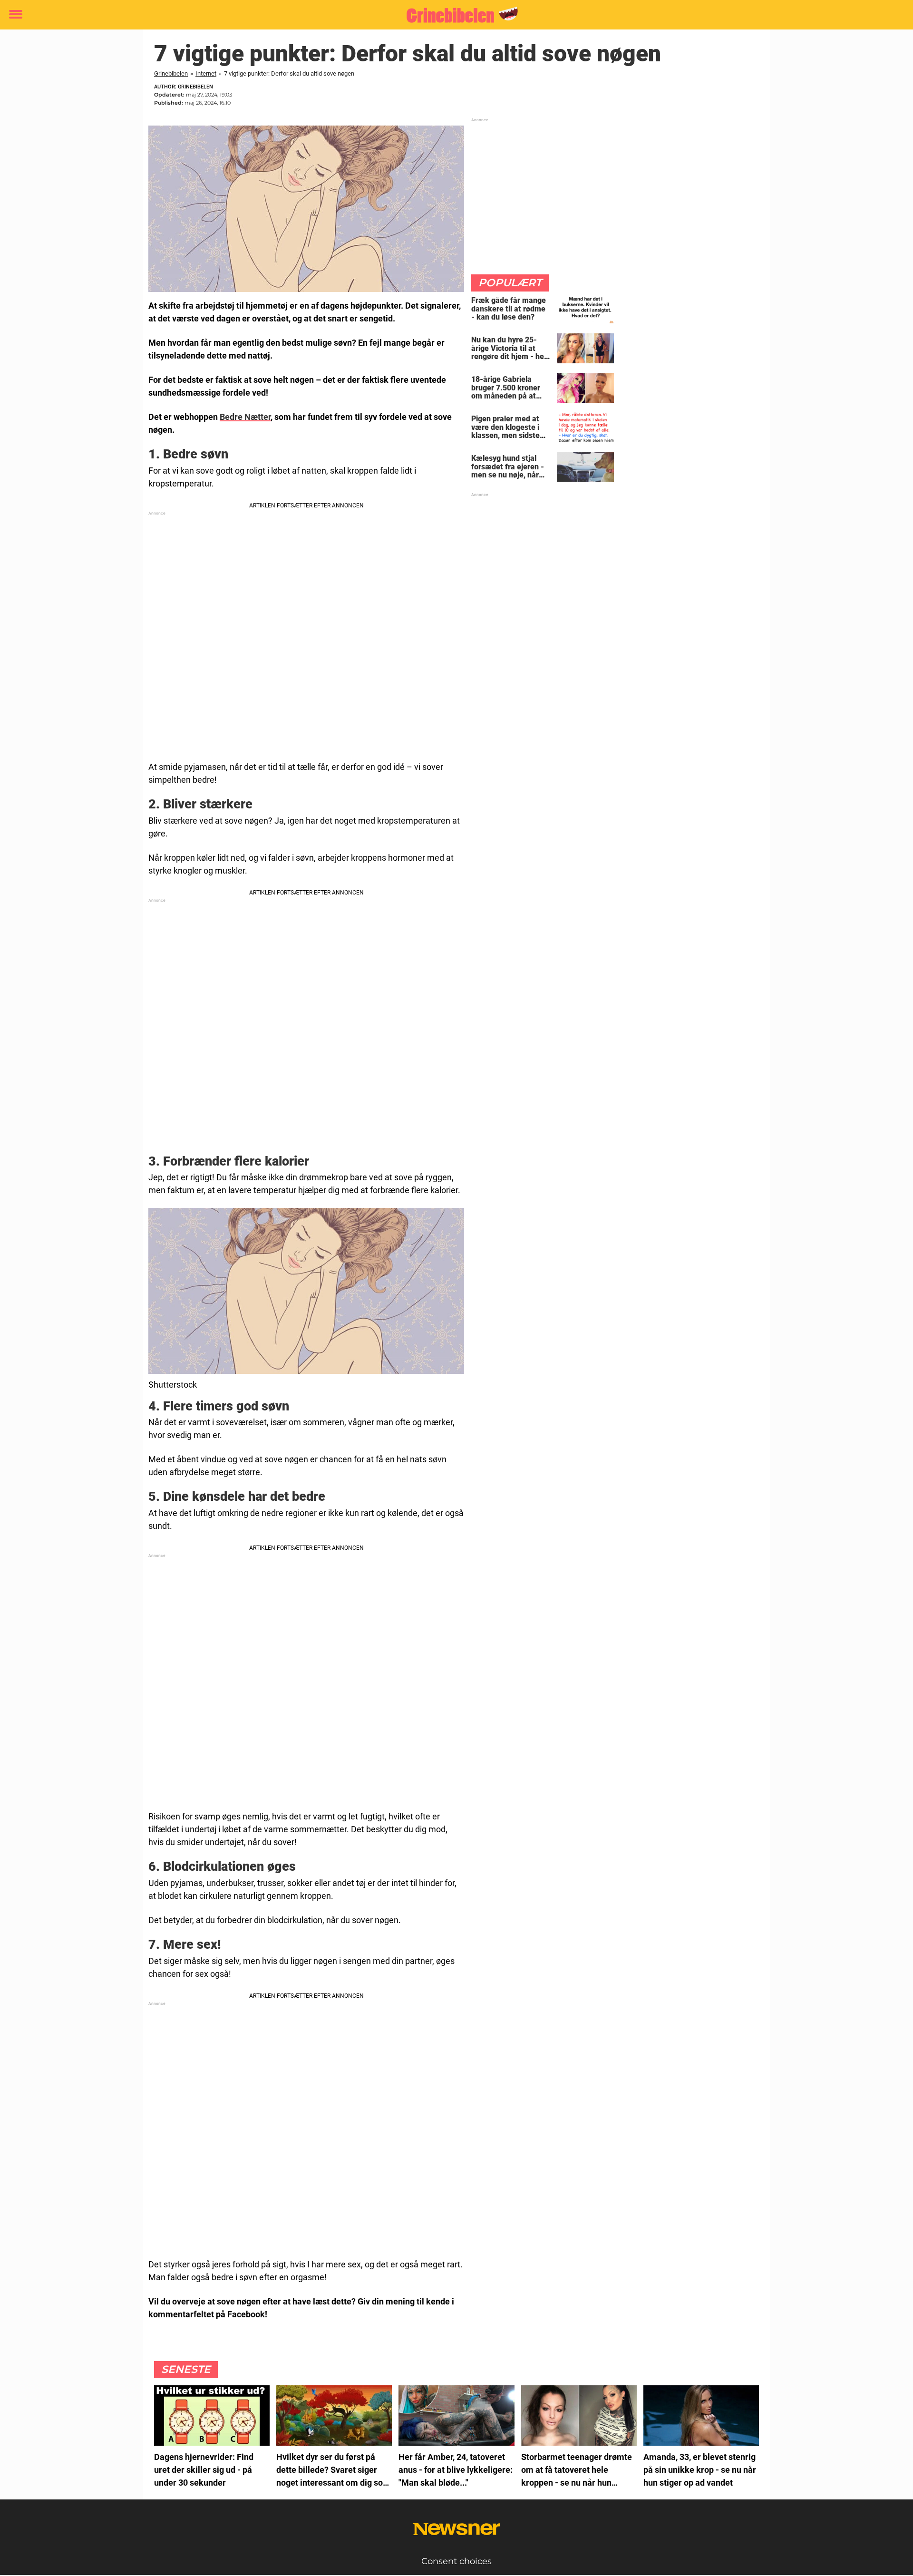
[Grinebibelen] (453, 15)
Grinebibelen (171, 73)
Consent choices (456, 2561)
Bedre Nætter (245, 417)
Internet (206, 73)
